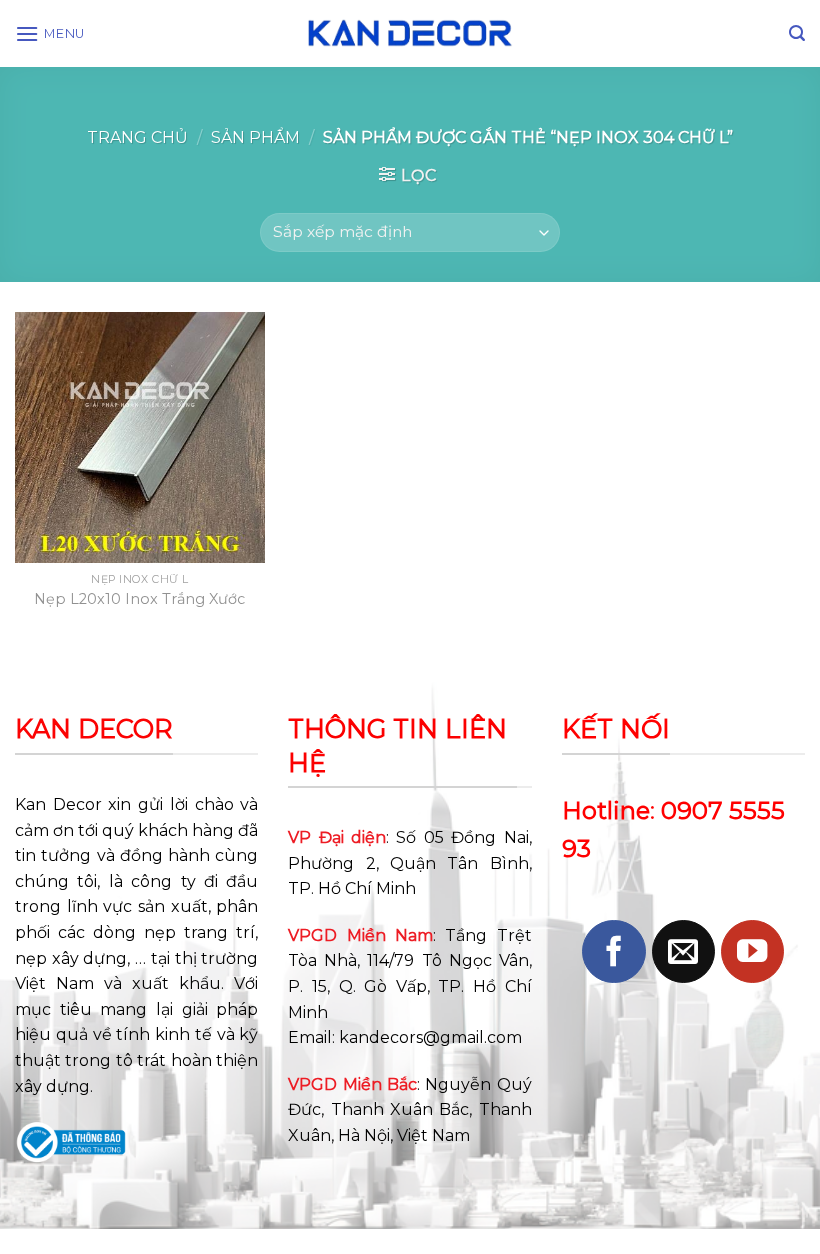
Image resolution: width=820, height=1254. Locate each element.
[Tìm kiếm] (797, 33)
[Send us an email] (683, 951)
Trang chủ (137, 137)
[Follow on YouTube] (752, 951)
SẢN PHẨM (255, 137)
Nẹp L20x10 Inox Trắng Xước (139, 599)
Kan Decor (58, 804)
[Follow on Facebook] (613, 951)
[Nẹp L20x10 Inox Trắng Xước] (140, 437)
